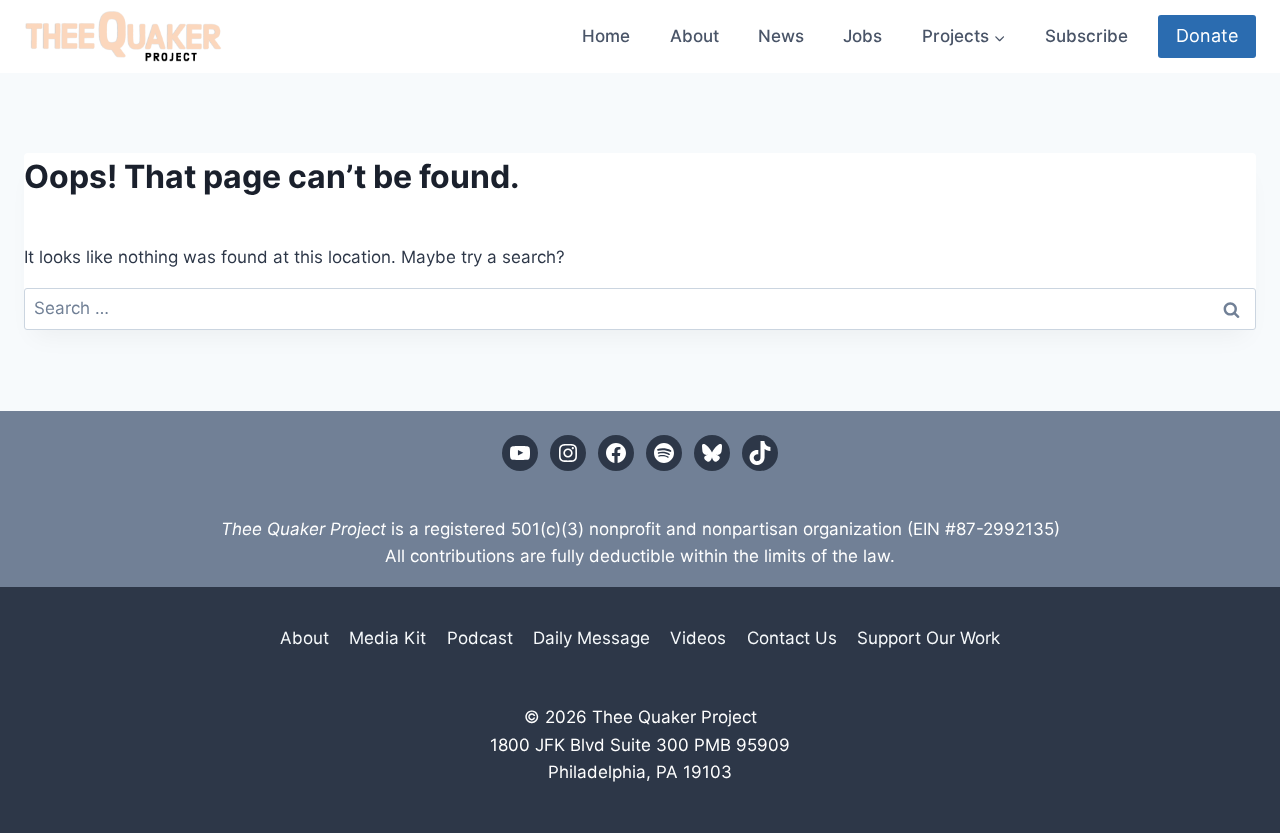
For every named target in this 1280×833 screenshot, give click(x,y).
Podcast (480, 638)
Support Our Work (928, 638)
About (694, 36)
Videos (698, 638)
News (781, 36)
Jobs (862, 36)
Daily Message (591, 638)
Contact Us (792, 638)
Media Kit (387, 638)
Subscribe (1086, 36)
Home (606, 36)
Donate (1207, 35)
